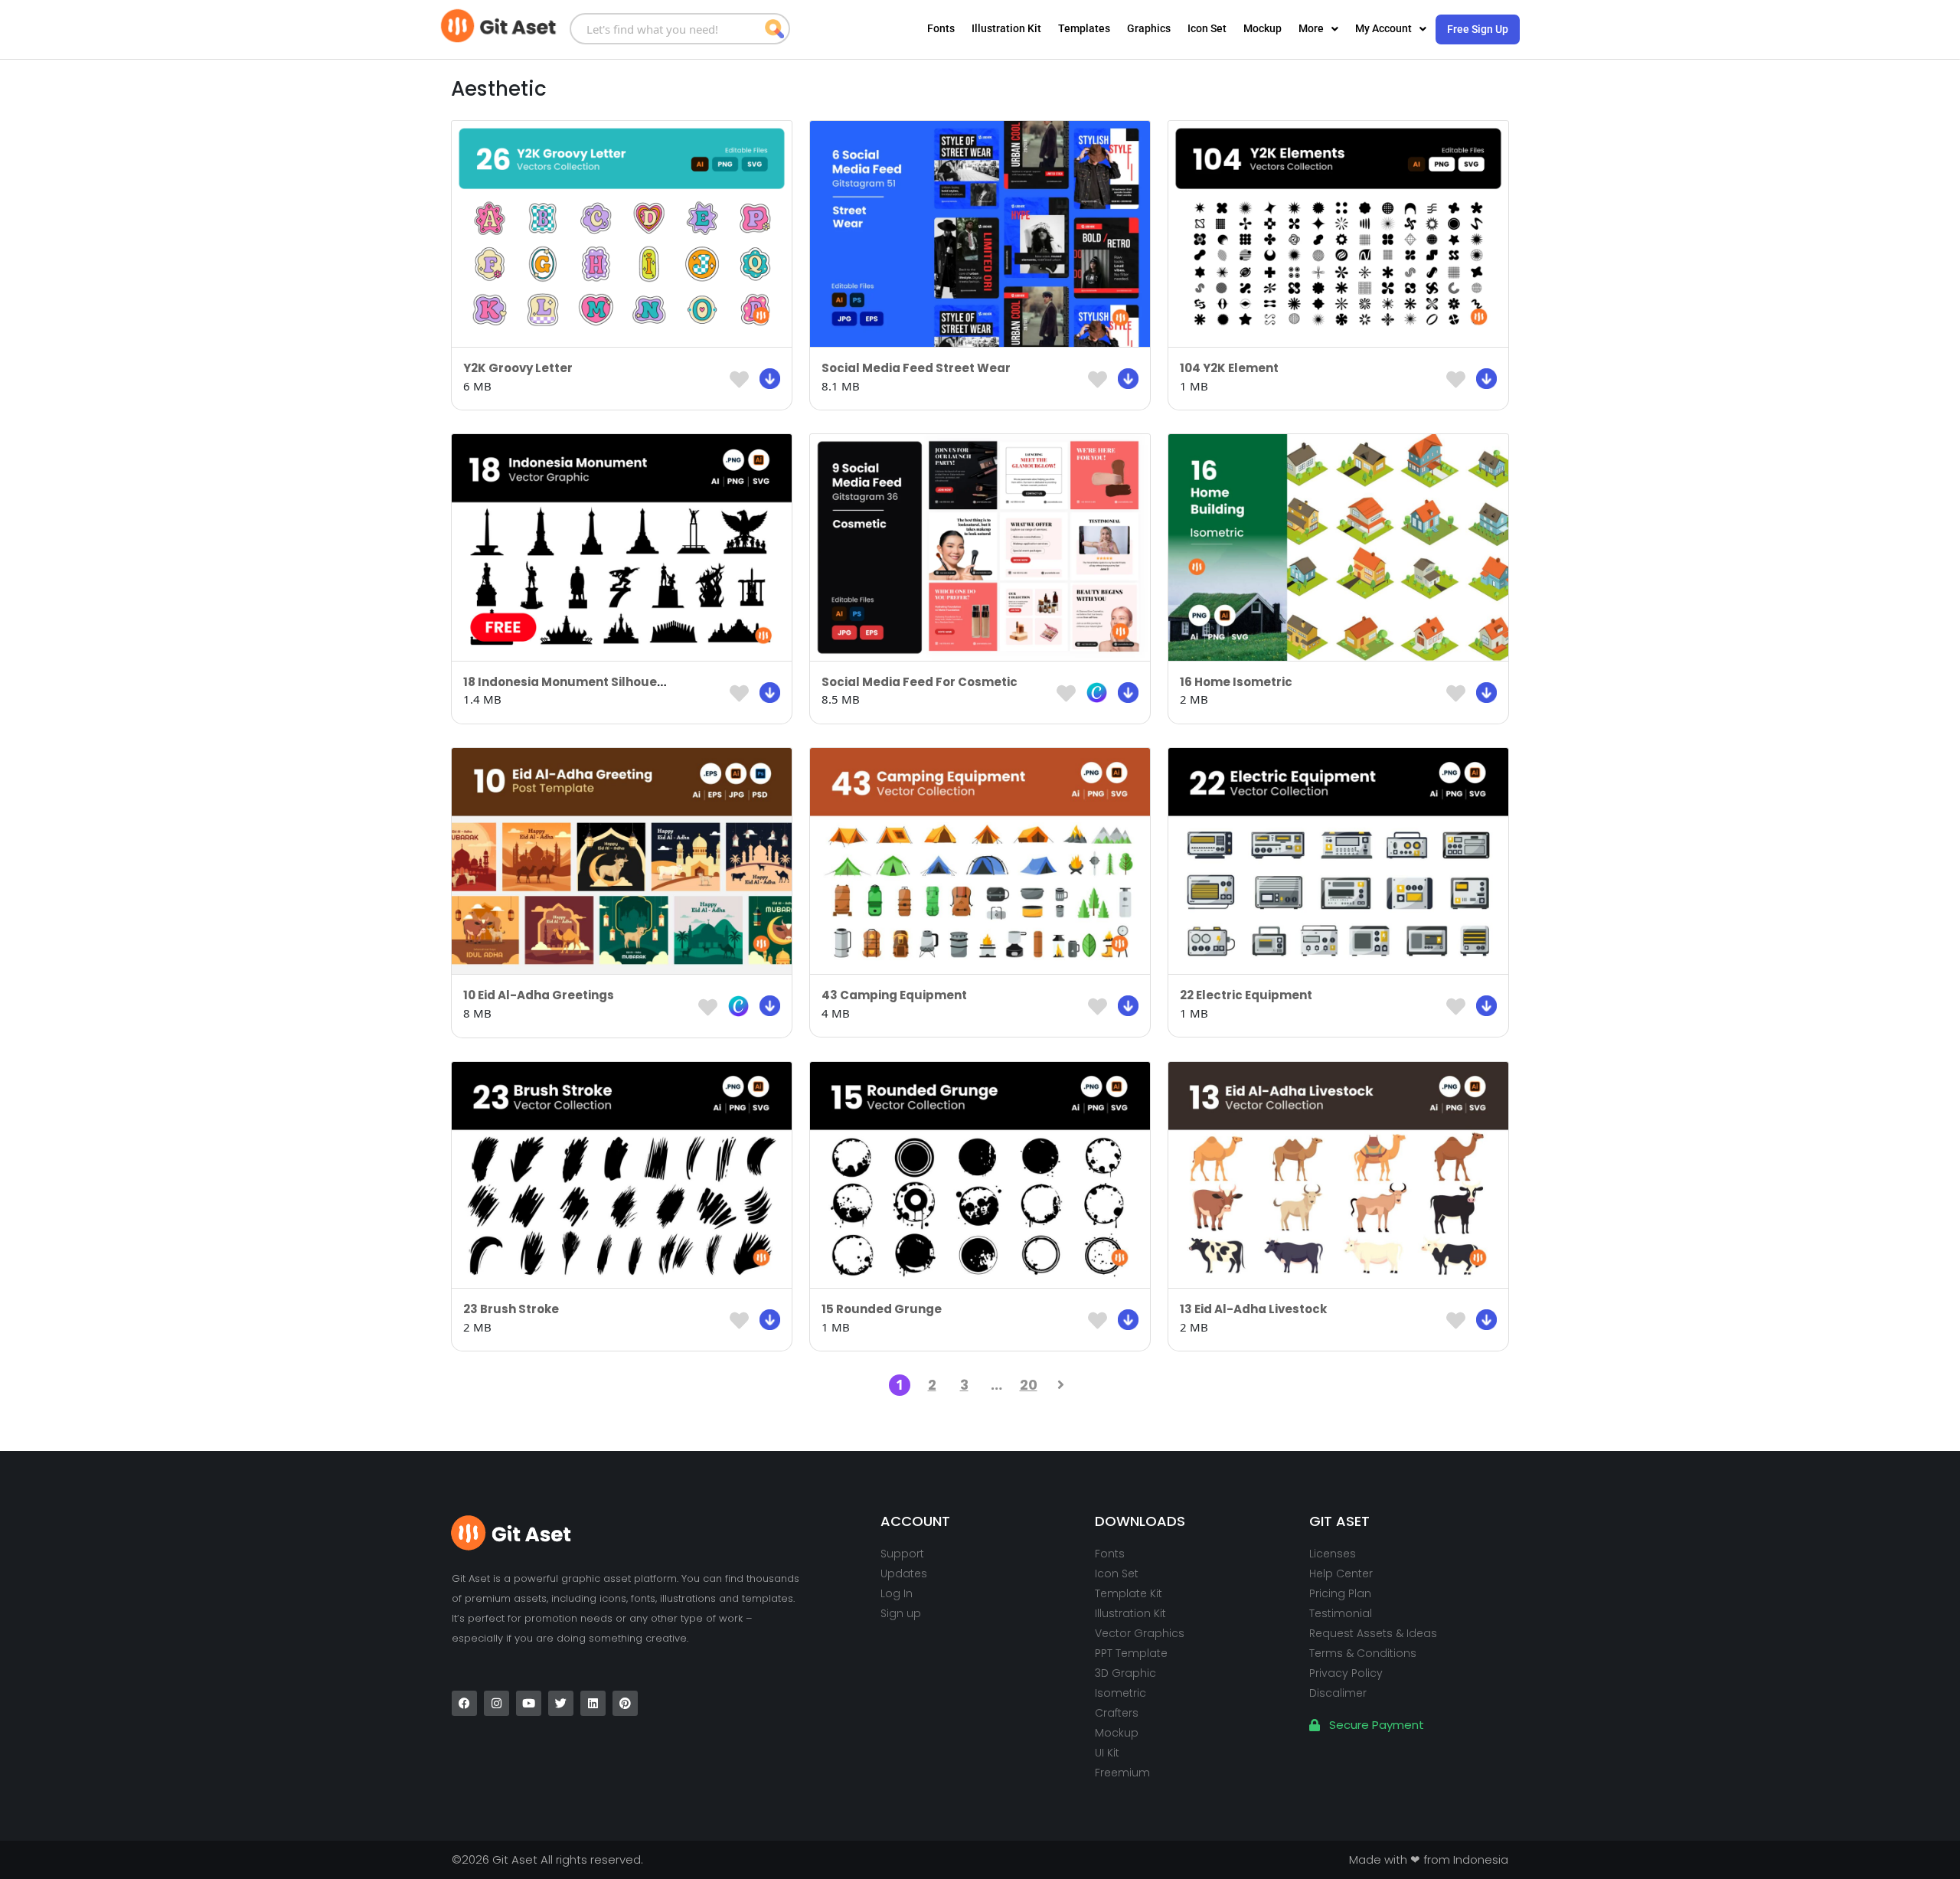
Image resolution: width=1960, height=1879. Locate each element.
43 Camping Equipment (894, 995)
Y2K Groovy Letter (518, 368)
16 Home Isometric (1236, 682)
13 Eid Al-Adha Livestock (1253, 1309)
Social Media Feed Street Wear (916, 368)
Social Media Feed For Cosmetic (920, 682)
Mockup (1263, 28)
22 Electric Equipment (1246, 995)
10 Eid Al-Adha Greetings (539, 995)
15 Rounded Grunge (882, 1309)
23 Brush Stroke (511, 1309)
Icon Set (1207, 28)
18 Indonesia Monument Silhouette (569, 682)
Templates (1084, 28)
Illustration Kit (1006, 28)
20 (1029, 1385)
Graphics (1149, 28)
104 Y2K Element (1229, 368)
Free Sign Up (1478, 29)
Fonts (941, 28)
